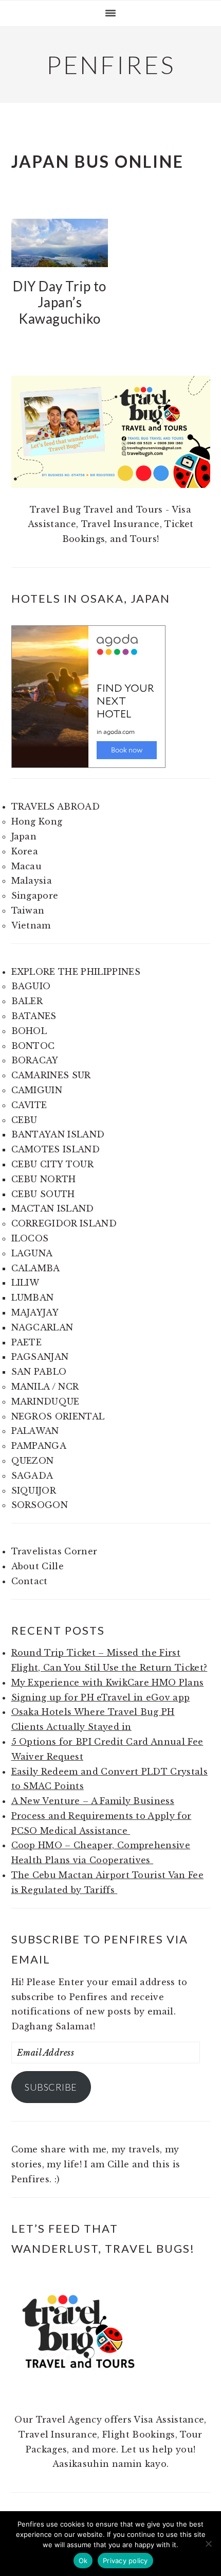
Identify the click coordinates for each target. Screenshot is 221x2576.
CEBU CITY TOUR (52, 1164)
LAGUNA (32, 1253)
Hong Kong (37, 821)
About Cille (38, 1566)
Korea (25, 851)
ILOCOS (30, 1238)
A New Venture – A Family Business (93, 1801)
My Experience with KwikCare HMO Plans (108, 1683)
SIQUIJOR (34, 1491)
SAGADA (32, 1476)
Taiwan (28, 910)
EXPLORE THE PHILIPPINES (76, 972)
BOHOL (29, 1031)
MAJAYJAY (35, 1312)
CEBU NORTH (44, 1179)
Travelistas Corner (54, 1551)
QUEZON (33, 1461)
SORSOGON (40, 1505)
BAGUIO (31, 986)
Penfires (111, 65)
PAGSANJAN (40, 1357)
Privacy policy (125, 2561)
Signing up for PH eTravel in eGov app (101, 1697)
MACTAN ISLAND (53, 1208)
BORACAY (35, 1060)
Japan (24, 836)
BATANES (34, 1016)
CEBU (24, 1120)
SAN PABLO (39, 1372)
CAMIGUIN (37, 1090)
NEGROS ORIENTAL (58, 1416)
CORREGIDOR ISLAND (64, 1223)
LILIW (25, 1283)
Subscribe (51, 2087)
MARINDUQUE (45, 1401)
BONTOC (33, 1046)
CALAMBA (36, 1268)
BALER (27, 1001)
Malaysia (32, 881)
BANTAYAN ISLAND (58, 1134)
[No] (208, 2544)
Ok (83, 2561)
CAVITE (29, 1105)
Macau (27, 866)
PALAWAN (35, 1431)
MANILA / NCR (45, 1387)
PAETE (27, 1342)
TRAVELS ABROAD (56, 807)
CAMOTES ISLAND (56, 1149)
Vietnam (31, 925)
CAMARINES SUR (51, 1075)
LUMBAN (33, 1298)
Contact (30, 1581)
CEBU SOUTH (43, 1194)
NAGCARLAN (42, 1327)
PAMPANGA (39, 1446)
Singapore (35, 896)
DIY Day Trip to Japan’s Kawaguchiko (60, 302)
